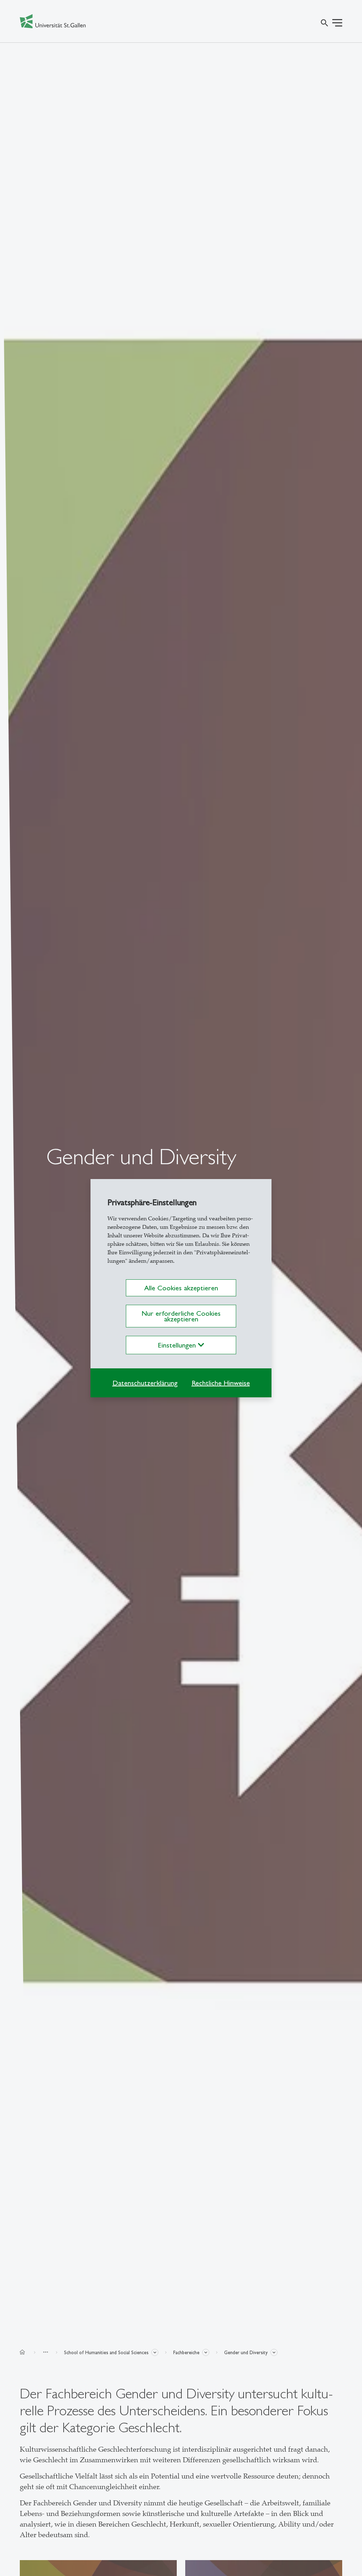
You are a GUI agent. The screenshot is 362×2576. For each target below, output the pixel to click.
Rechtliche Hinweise (221, 1383)
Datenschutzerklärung (145, 1383)
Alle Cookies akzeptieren (181, 1288)
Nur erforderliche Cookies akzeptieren (181, 1316)
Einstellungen (178, 1345)
